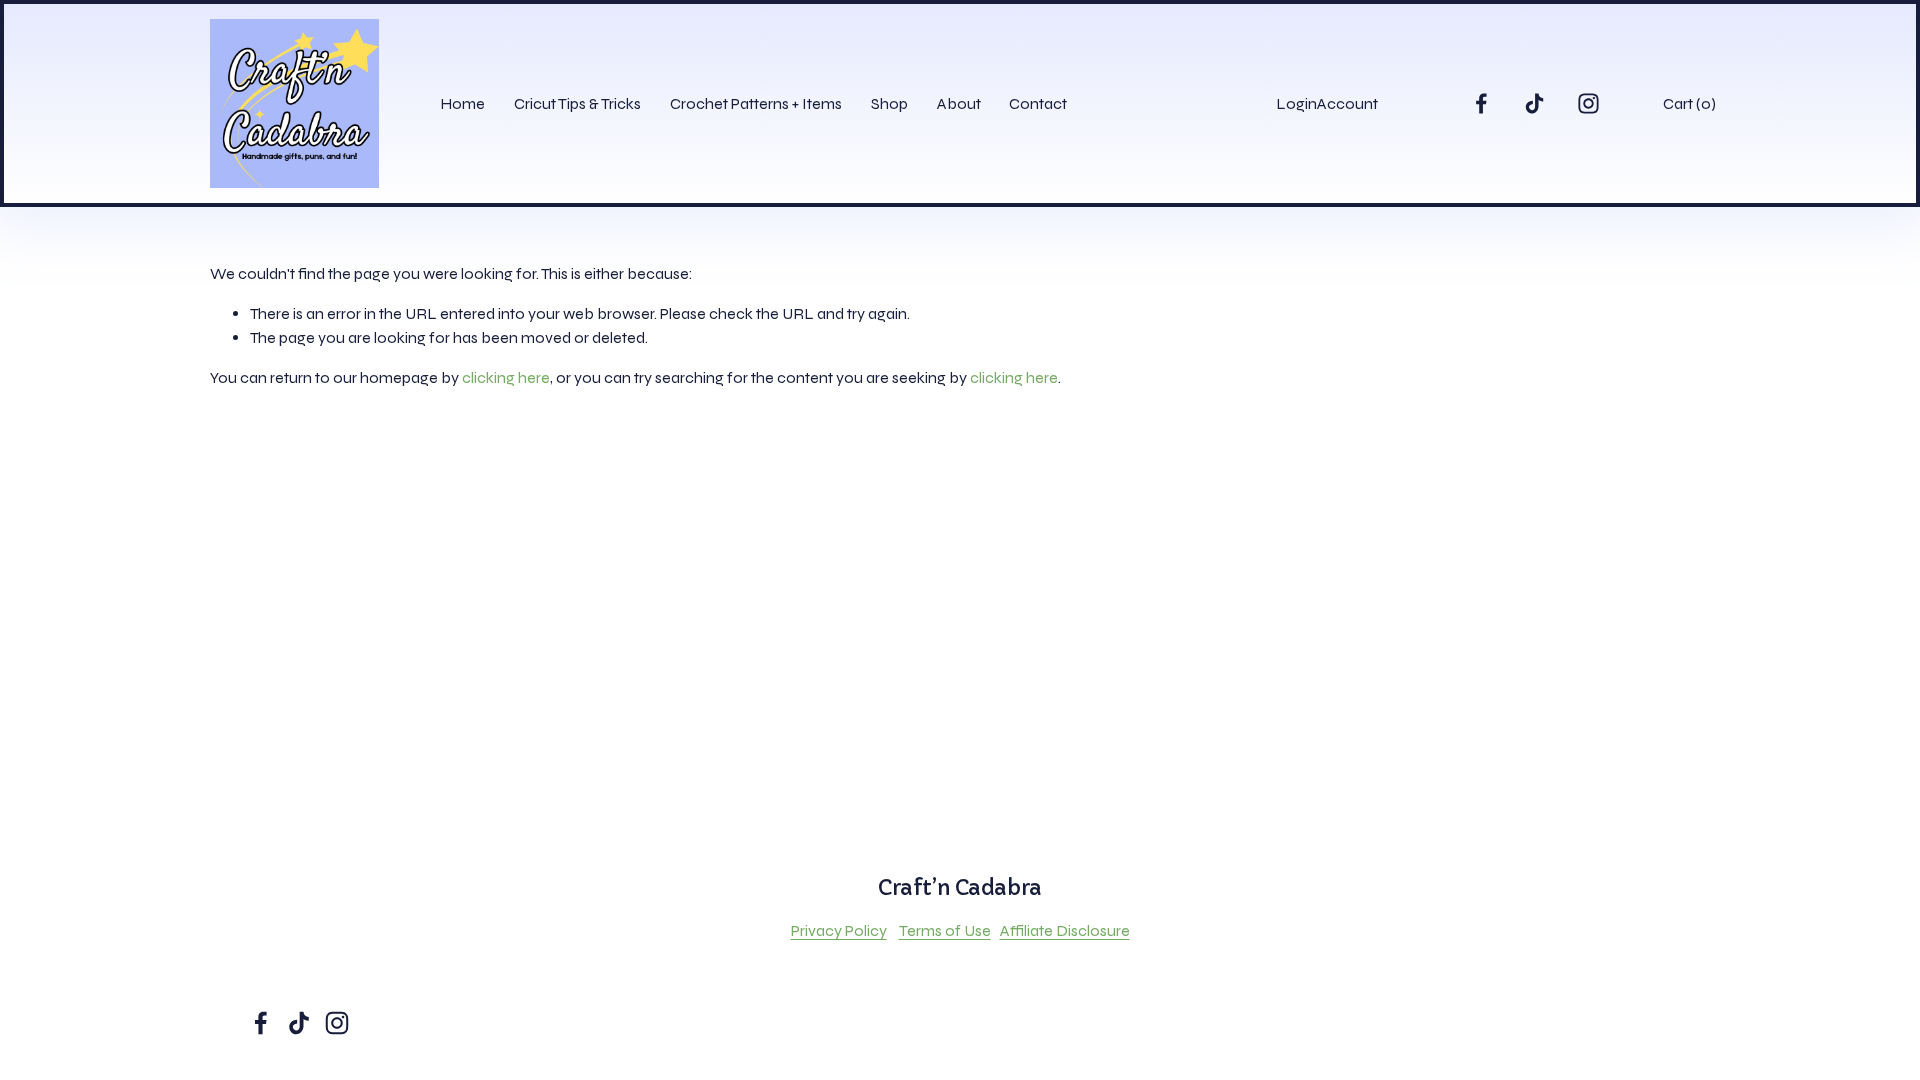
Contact (1038, 103)
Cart (1689, 103)
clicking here (506, 377)
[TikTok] (1534, 103)
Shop (889, 103)
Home (462, 103)
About (959, 103)
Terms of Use (945, 930)
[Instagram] (1588, 103)
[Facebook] (1481, 103)
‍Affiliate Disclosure (1065, 930)
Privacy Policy (839, 930)
